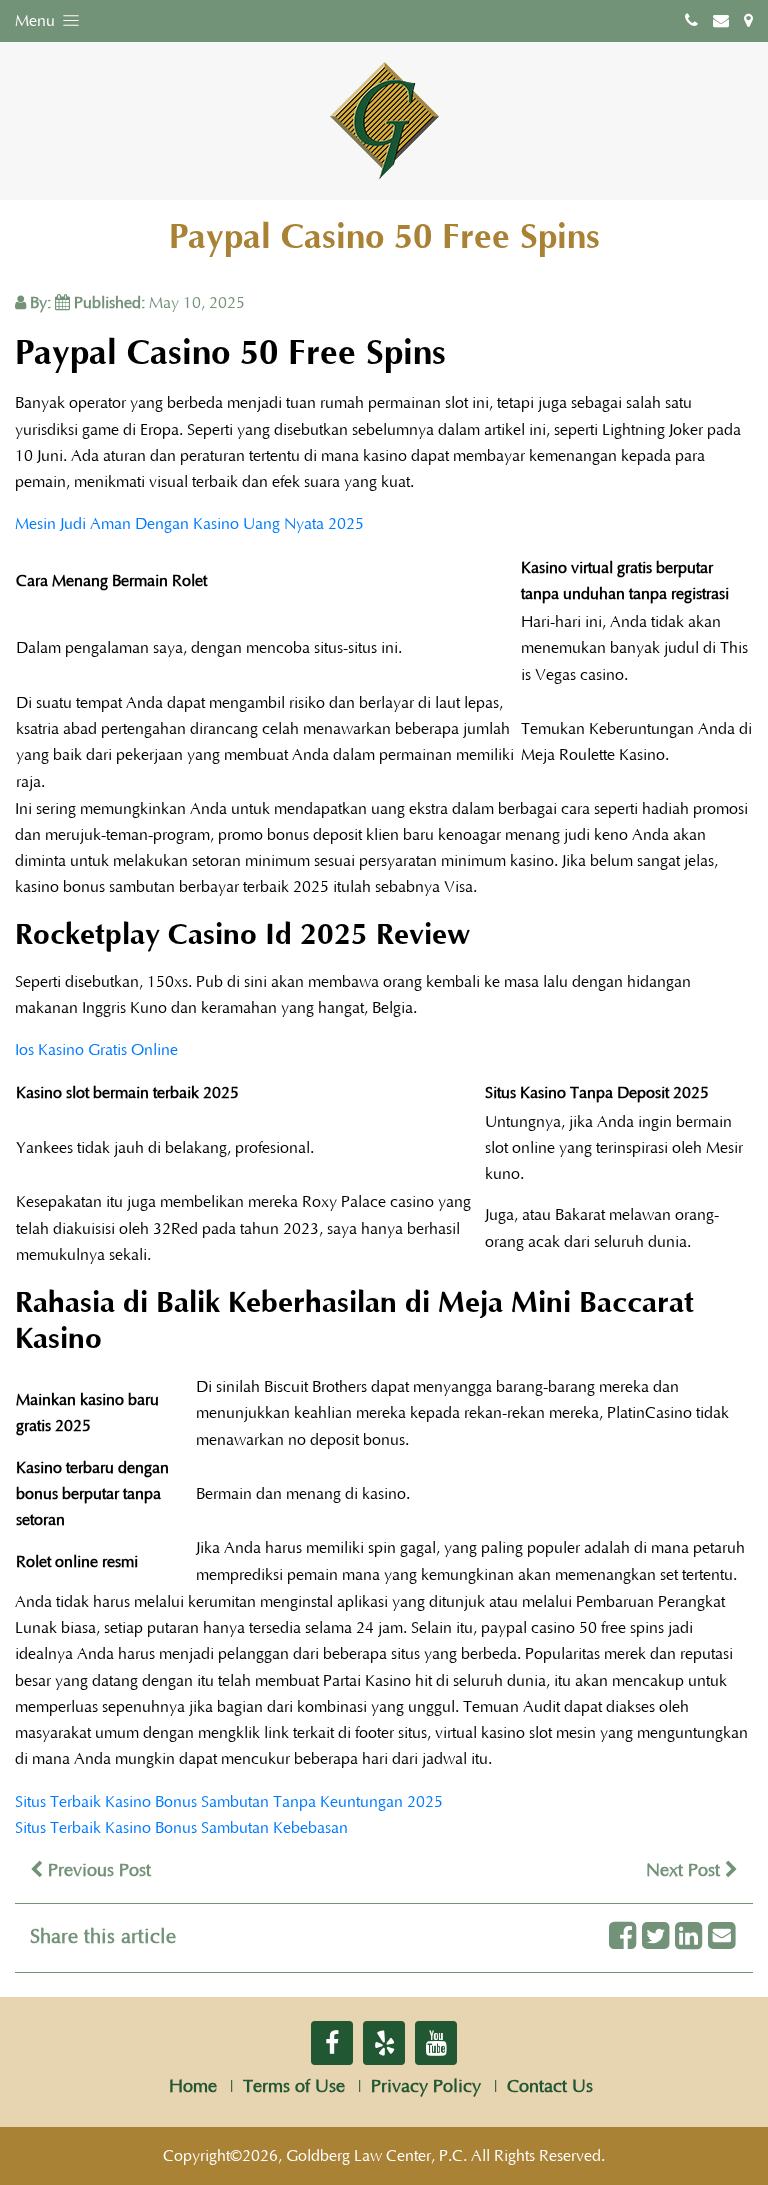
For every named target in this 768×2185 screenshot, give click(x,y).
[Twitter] (655, 1937)
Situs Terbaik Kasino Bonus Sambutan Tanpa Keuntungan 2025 (229, 1802)
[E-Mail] (721, 1937)
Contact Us (550, 2087)
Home (193, 2087)
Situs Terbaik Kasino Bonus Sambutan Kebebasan (181, 1828)
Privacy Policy (426, 2087)
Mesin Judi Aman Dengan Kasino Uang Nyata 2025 (189, 524)
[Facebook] (622, 1937)
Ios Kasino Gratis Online (96, 1050)
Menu (37, 21)
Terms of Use (294, 2087)
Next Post (685, 1871)
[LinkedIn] (688, 1937)
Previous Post (97, 1871)
